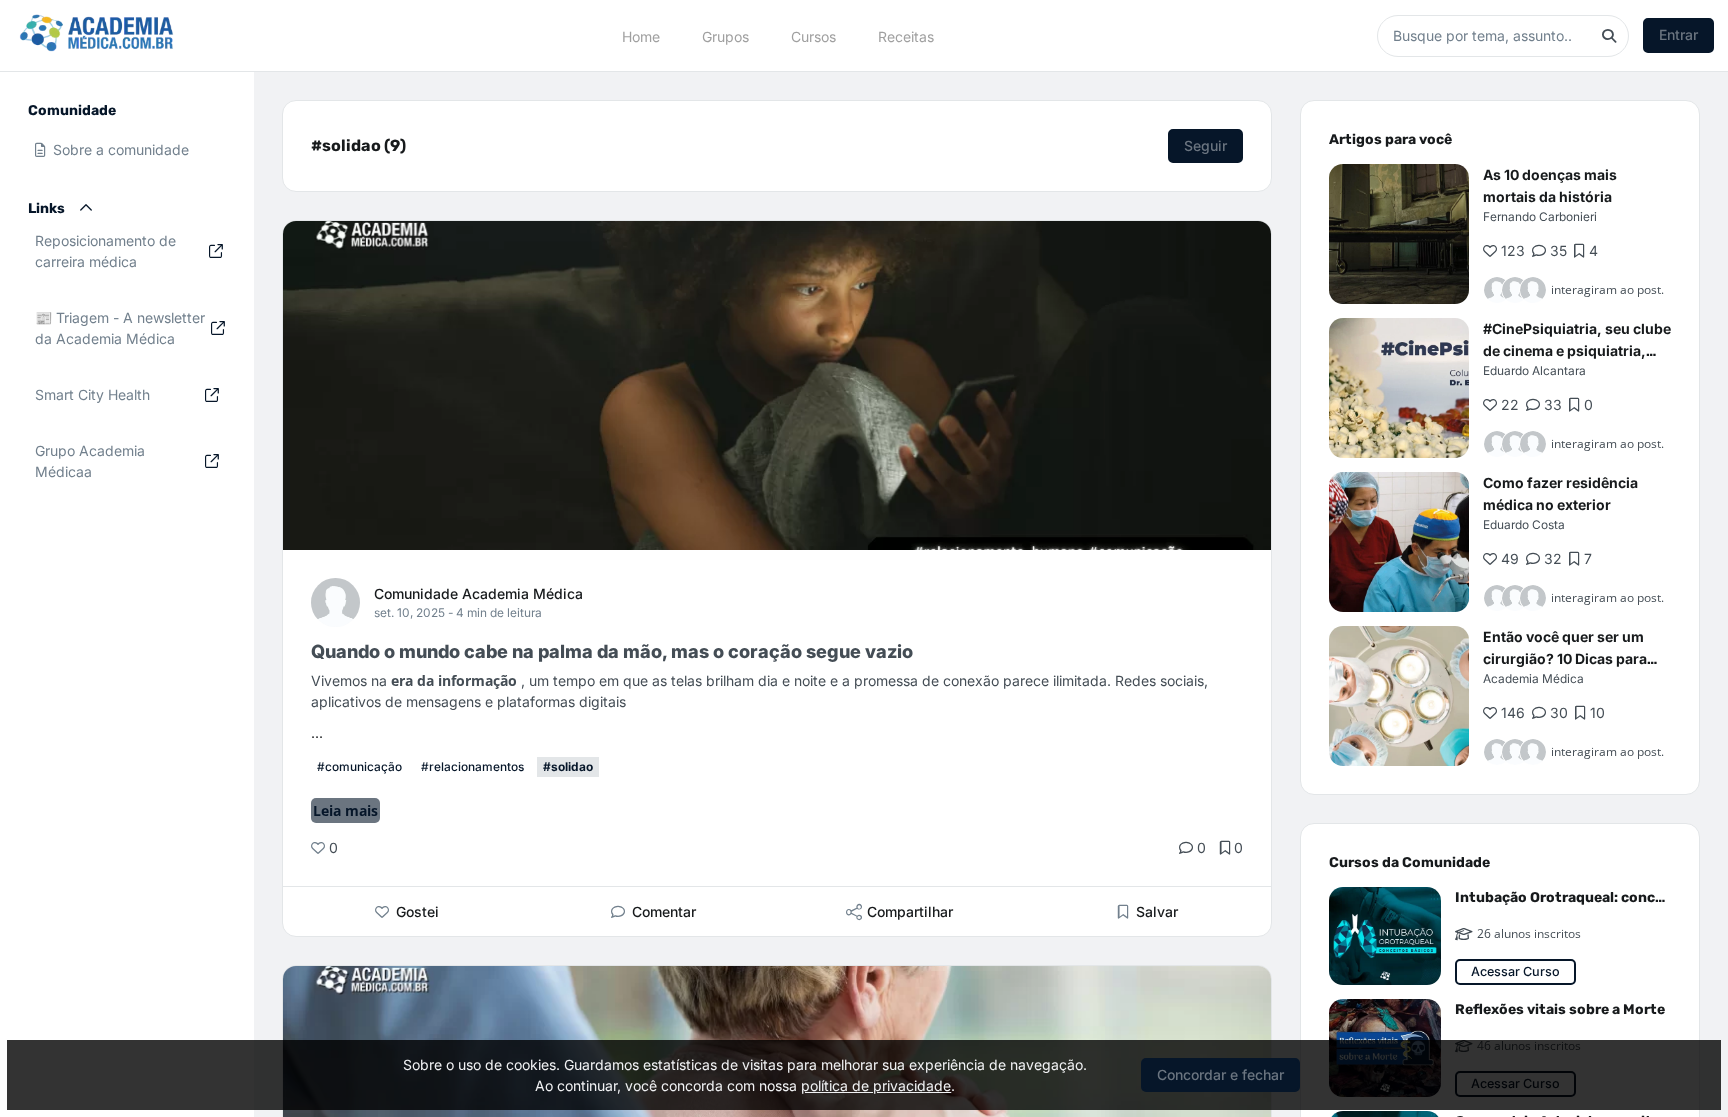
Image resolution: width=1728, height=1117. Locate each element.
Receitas (906, 35)
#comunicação (359, 766)
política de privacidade (876, 1085)
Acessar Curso (1515, 971)
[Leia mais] (1399, 234)
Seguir (1205, 145)
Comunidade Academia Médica (478, 593)
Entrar (1678, 34)
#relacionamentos (472, 766)
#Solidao (568, 766)
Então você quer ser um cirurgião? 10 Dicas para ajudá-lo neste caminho (1565, 658)
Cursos (813, 35)
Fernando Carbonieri (1540, 216)
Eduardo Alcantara (1534, 370)
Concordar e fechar (1220, 1074)
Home (641, 35)
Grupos (725, 35)
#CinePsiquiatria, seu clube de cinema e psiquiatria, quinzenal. (1577, 350)
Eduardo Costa (1524, 524)
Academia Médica (1533, 678)
